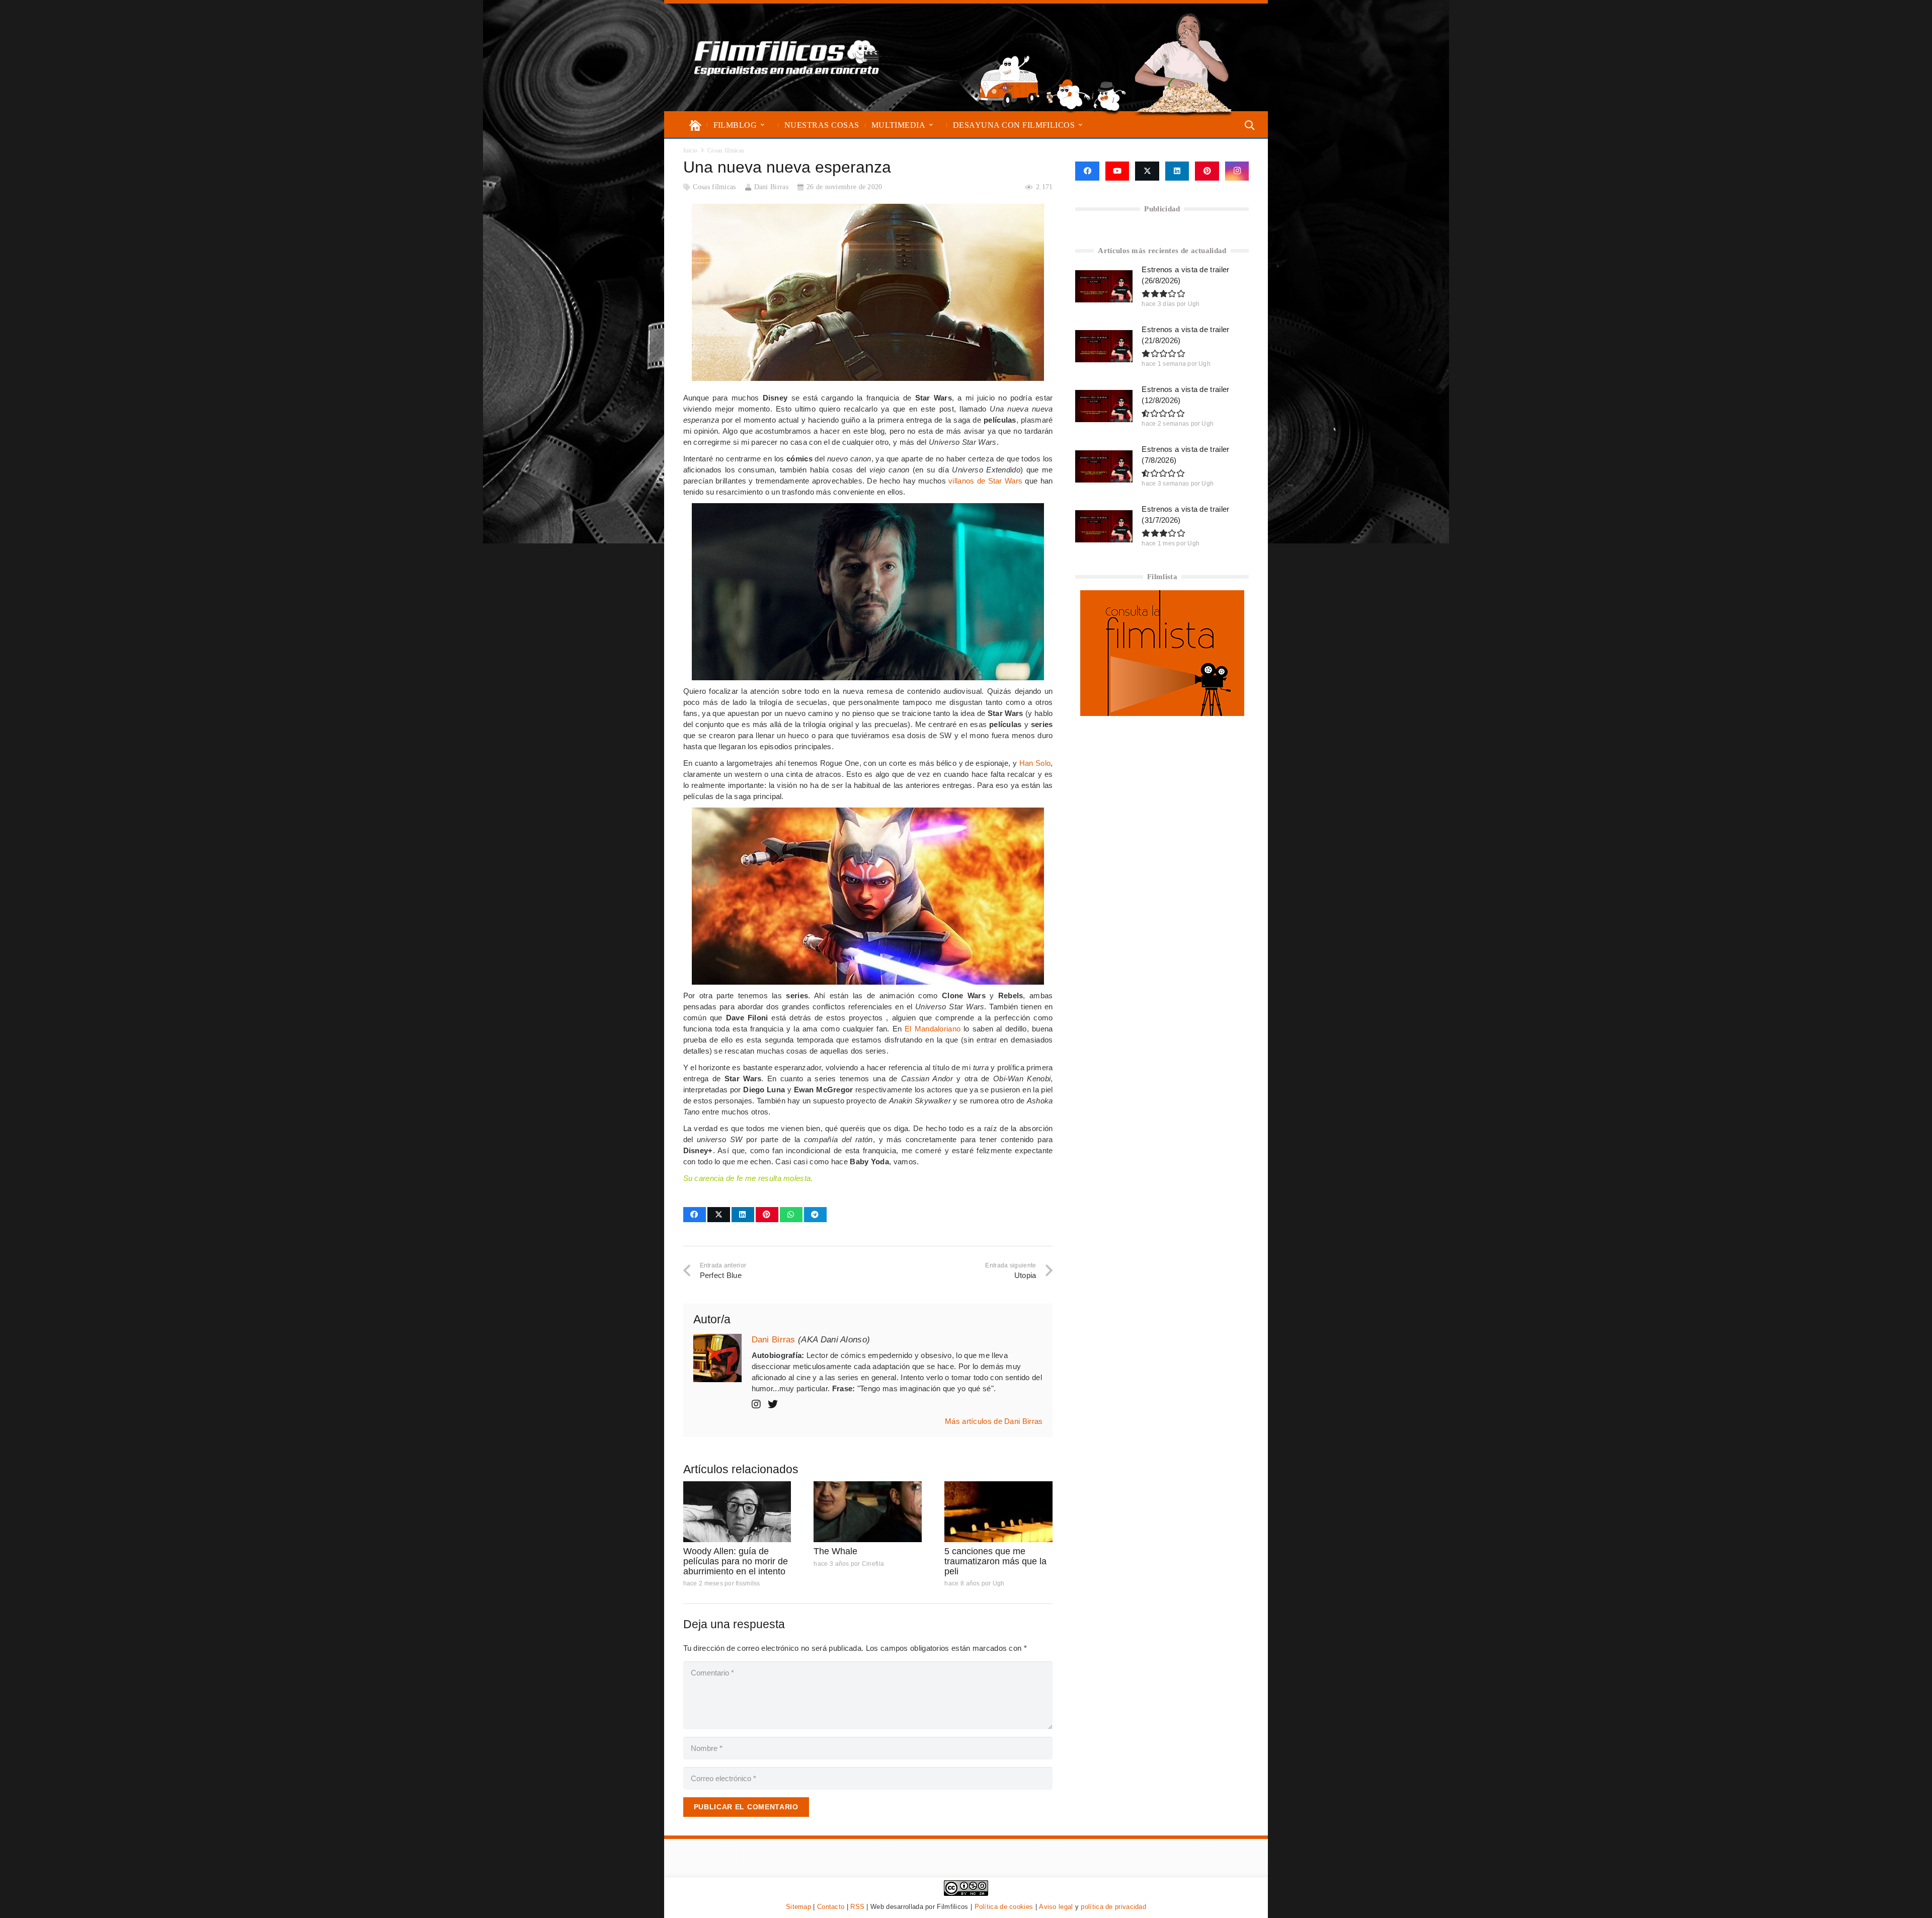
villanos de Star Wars (985, 481)
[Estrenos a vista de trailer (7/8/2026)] (1104, 466)
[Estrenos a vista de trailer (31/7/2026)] (1104, 526)
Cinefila (873, 1564)
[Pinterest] (1207, 171)
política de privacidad (1113, 1907)
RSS (857, 1907)
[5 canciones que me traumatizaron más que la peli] (998, 1512)
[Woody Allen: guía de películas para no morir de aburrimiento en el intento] (737, 1512)
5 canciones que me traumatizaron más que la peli (995, 1561)
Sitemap (798, 1907)
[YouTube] (1117, 171)
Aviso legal (1056, 1907)
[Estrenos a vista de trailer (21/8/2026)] (1104, 346)
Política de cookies (1004, 1907)
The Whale (835, 1551)
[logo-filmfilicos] (787, 57)
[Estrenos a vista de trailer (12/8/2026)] (1104, 406)
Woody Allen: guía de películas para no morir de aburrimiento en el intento (736, 1561)
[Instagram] (1237, 171)
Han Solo (1035, 763)
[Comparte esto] (695, 1215)
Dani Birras (771, 187)
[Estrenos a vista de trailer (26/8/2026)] (1104, 286)
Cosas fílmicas (714, 187)
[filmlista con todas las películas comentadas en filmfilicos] (1162, 713)
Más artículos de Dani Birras (994, 1421)
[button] (762, 125)
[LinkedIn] (1177, 171)
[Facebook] (1087, 171)
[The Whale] (868, 1512)
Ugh (999, 1583)
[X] (1147, 171)
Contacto (831, 1907)
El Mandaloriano (933, 1029)
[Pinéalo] (767, 1215)
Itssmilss (748, 1583)
